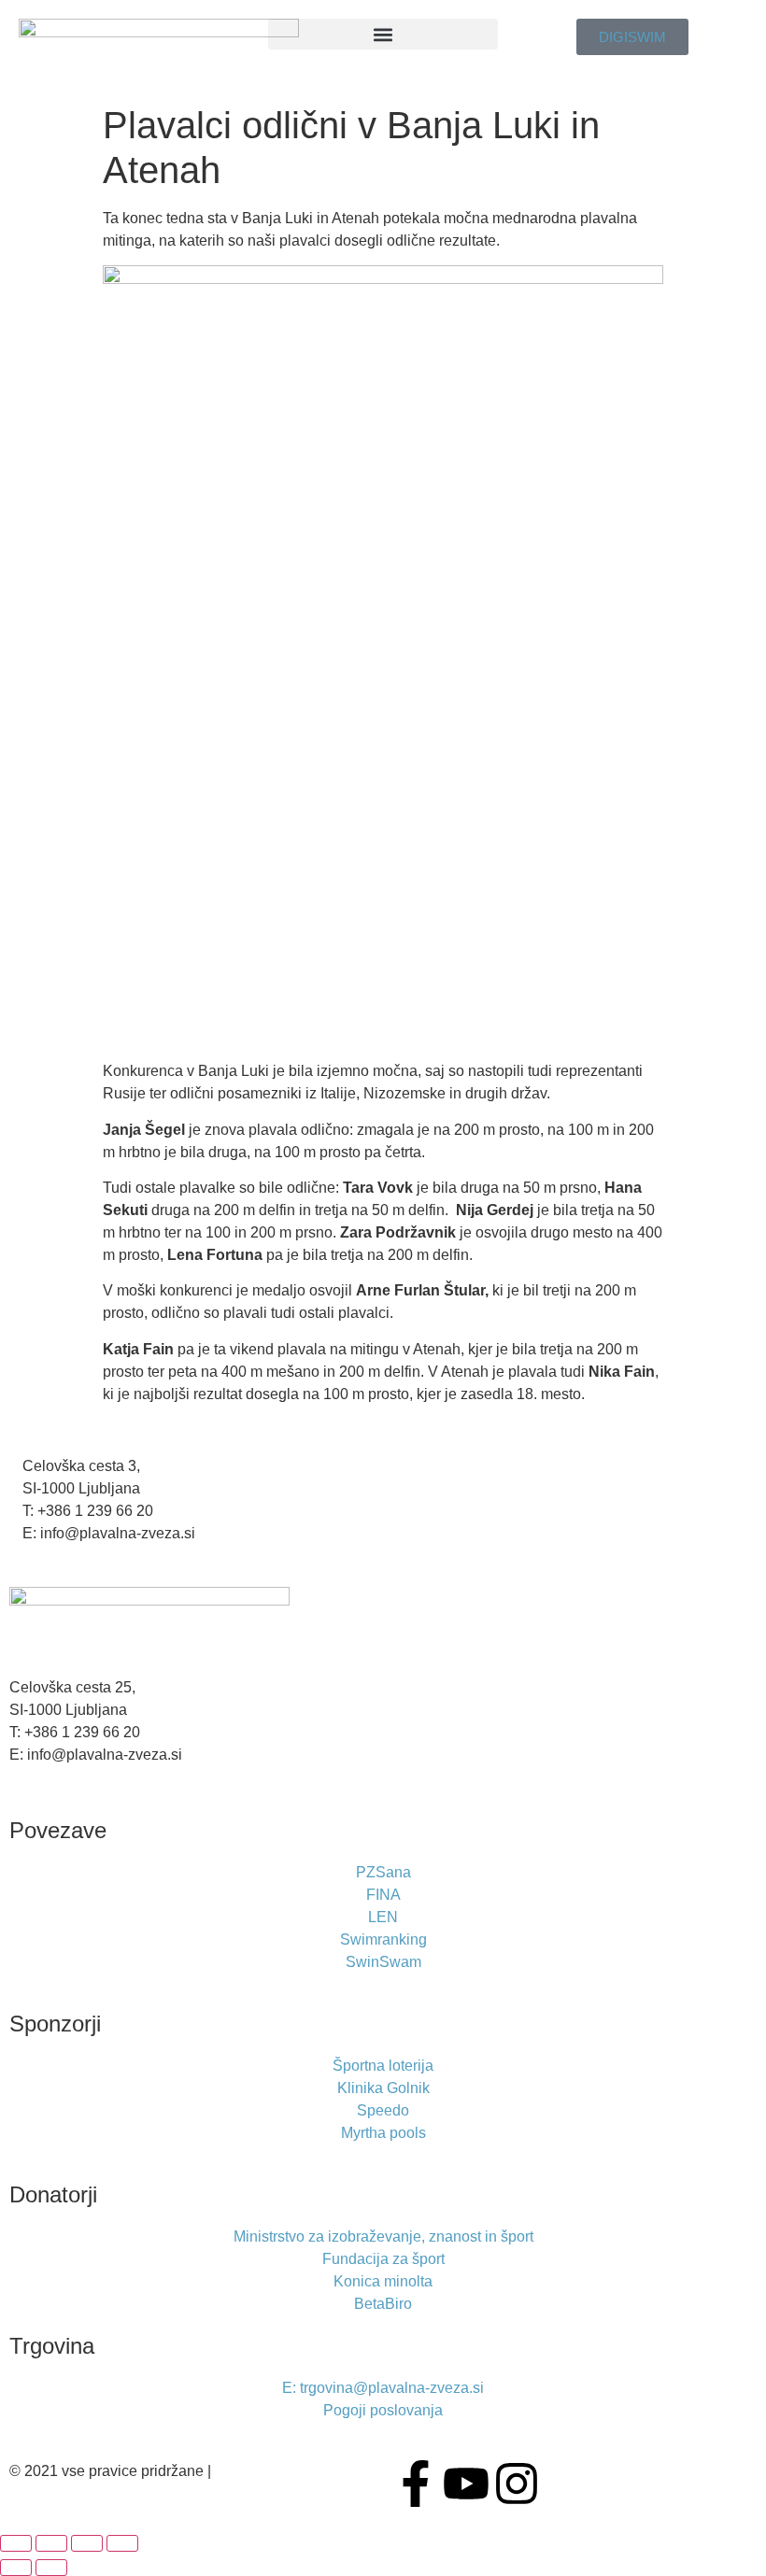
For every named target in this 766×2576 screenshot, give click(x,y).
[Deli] (87, 2543)
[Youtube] (466, 2484)
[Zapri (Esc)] (122, 2543)
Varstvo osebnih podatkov (99, 2493)
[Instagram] (517, 2484)
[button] (383, 34)
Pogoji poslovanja (275, 2471)
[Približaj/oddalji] (16, 2543)
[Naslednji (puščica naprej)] (51, 2568)
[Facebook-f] (416, 2484)
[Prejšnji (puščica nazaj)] (16, 2568)
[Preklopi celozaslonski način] (51, 2543)
